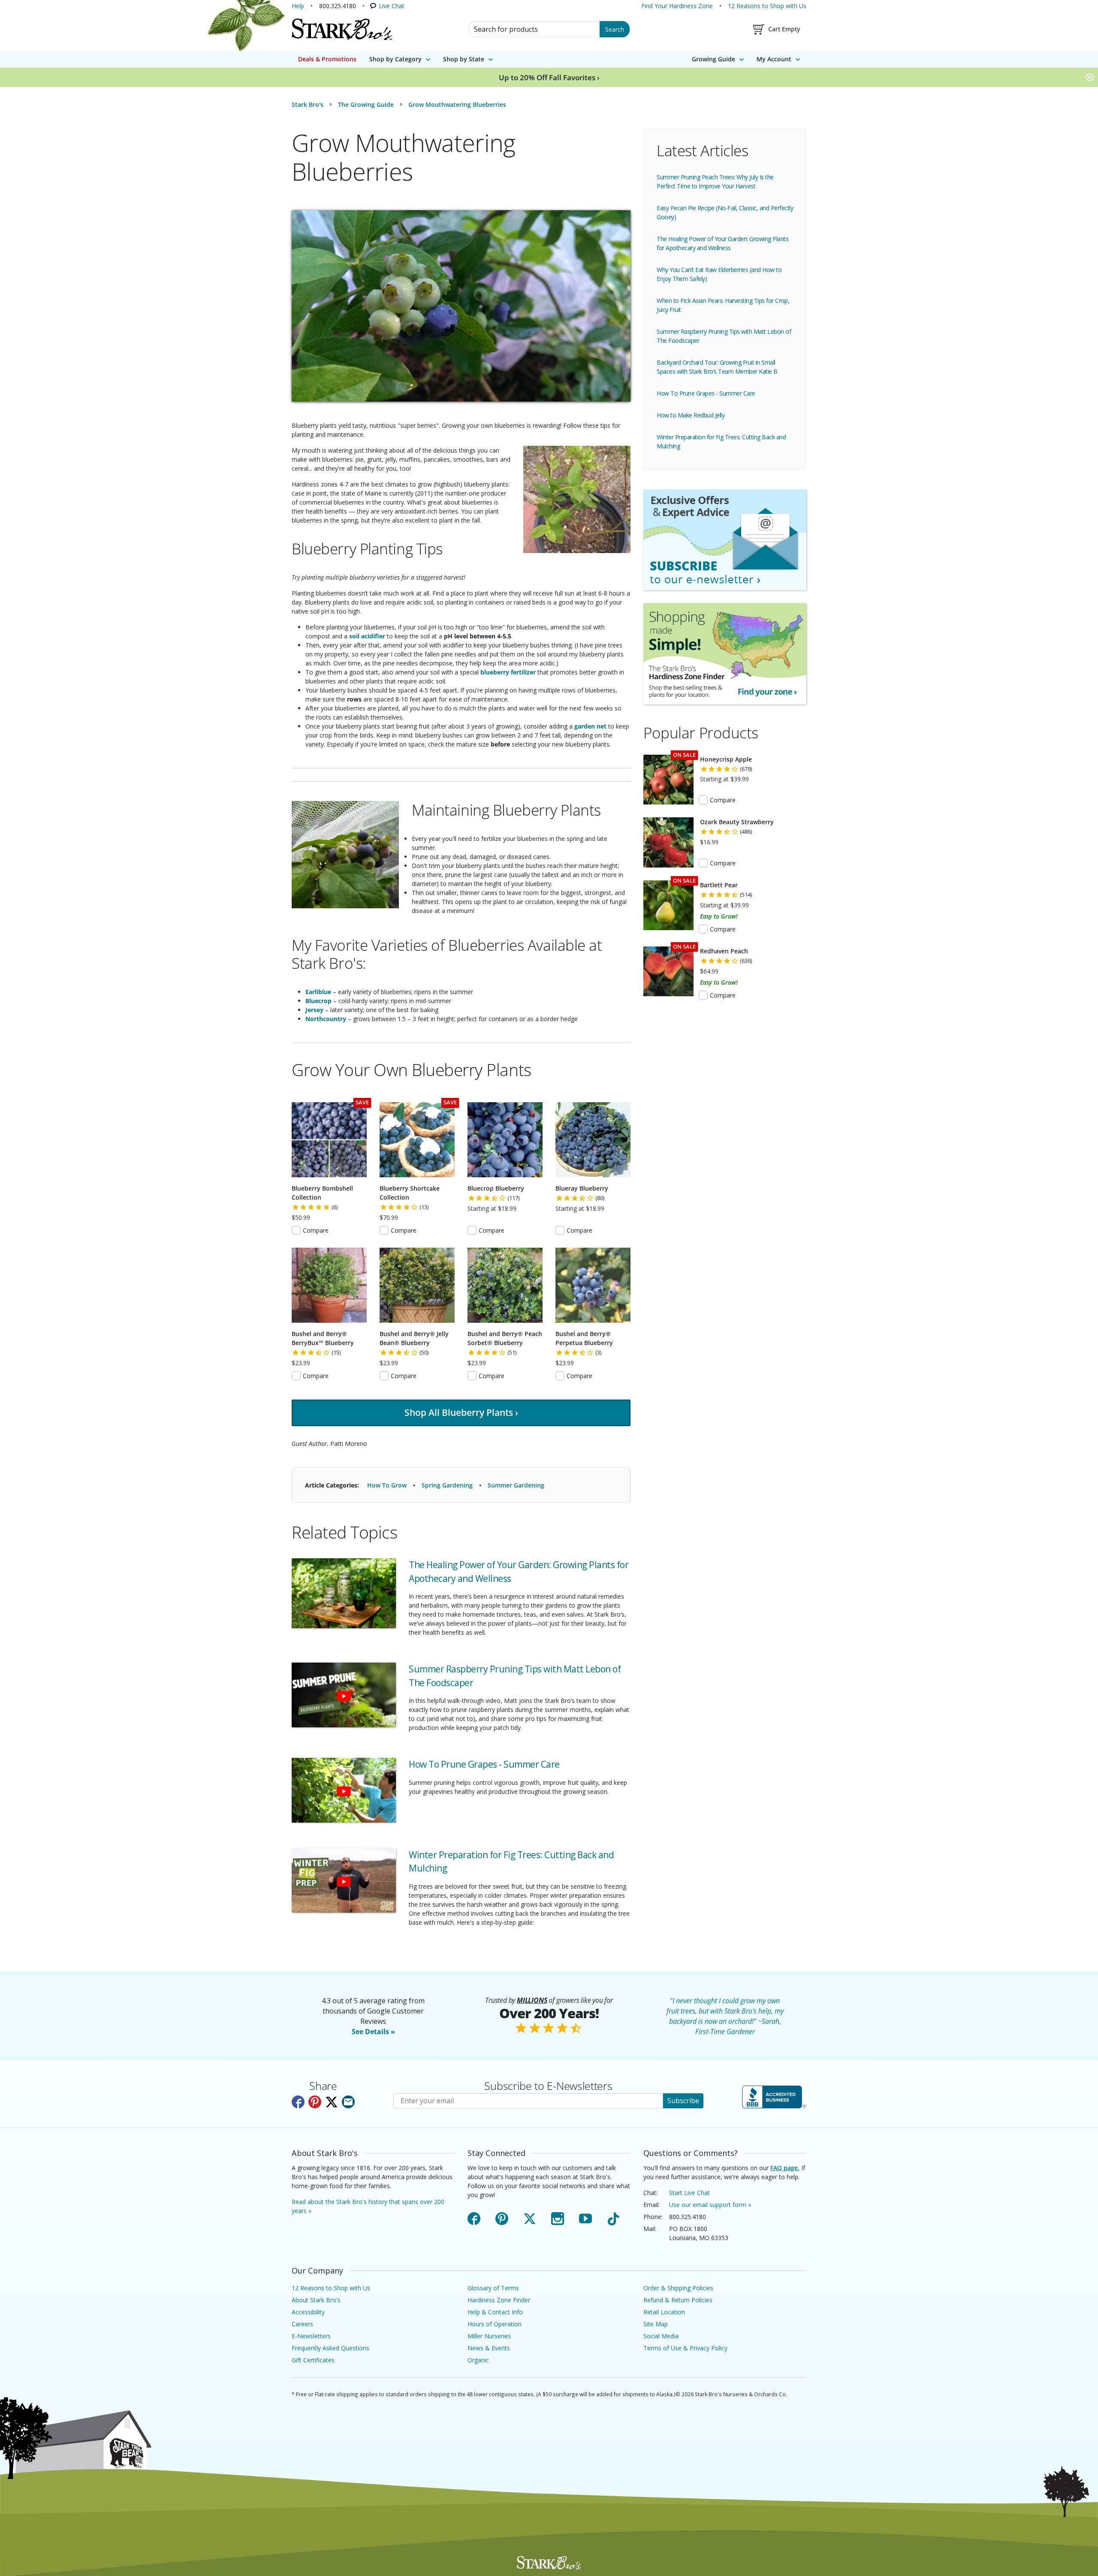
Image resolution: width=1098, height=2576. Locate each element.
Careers (302, 2324)
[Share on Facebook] (298, 2102)
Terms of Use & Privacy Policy (685, 2348)
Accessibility (308, 2312)
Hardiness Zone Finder (499, 2300)
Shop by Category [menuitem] (395, 59)
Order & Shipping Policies (678, 2288)
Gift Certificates (313, 2360)
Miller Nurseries (489, 2336)
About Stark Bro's (316, 2300)
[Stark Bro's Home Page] (342, 29)
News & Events (489, 2348)
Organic (478, 2360)
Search (615, 29)
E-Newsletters (311, 2336)
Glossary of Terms (493, 2288)
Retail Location (664, 2312)
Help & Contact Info (495, 2312)
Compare (316, 1230)
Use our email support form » (710, 2205)
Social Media (661, 2336)
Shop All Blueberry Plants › (461, 1412)
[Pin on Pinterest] (315, 2102)
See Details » (373, 2032)
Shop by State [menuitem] (464, 59)
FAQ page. (785, 2168)
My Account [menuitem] (774, 59)
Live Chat (392, 6)
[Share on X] (332, 2102)
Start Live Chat (689, 2193)
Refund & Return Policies (678, 2300)
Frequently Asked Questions (330, 2348)
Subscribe (683, 2101)
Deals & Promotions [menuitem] (327, 59)
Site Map (656, 2324)
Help (298, 6)
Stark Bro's (308, 104)
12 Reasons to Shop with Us (767, 6)
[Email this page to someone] (348, 2102)
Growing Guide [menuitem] (713, 59)
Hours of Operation (495, 2324)
